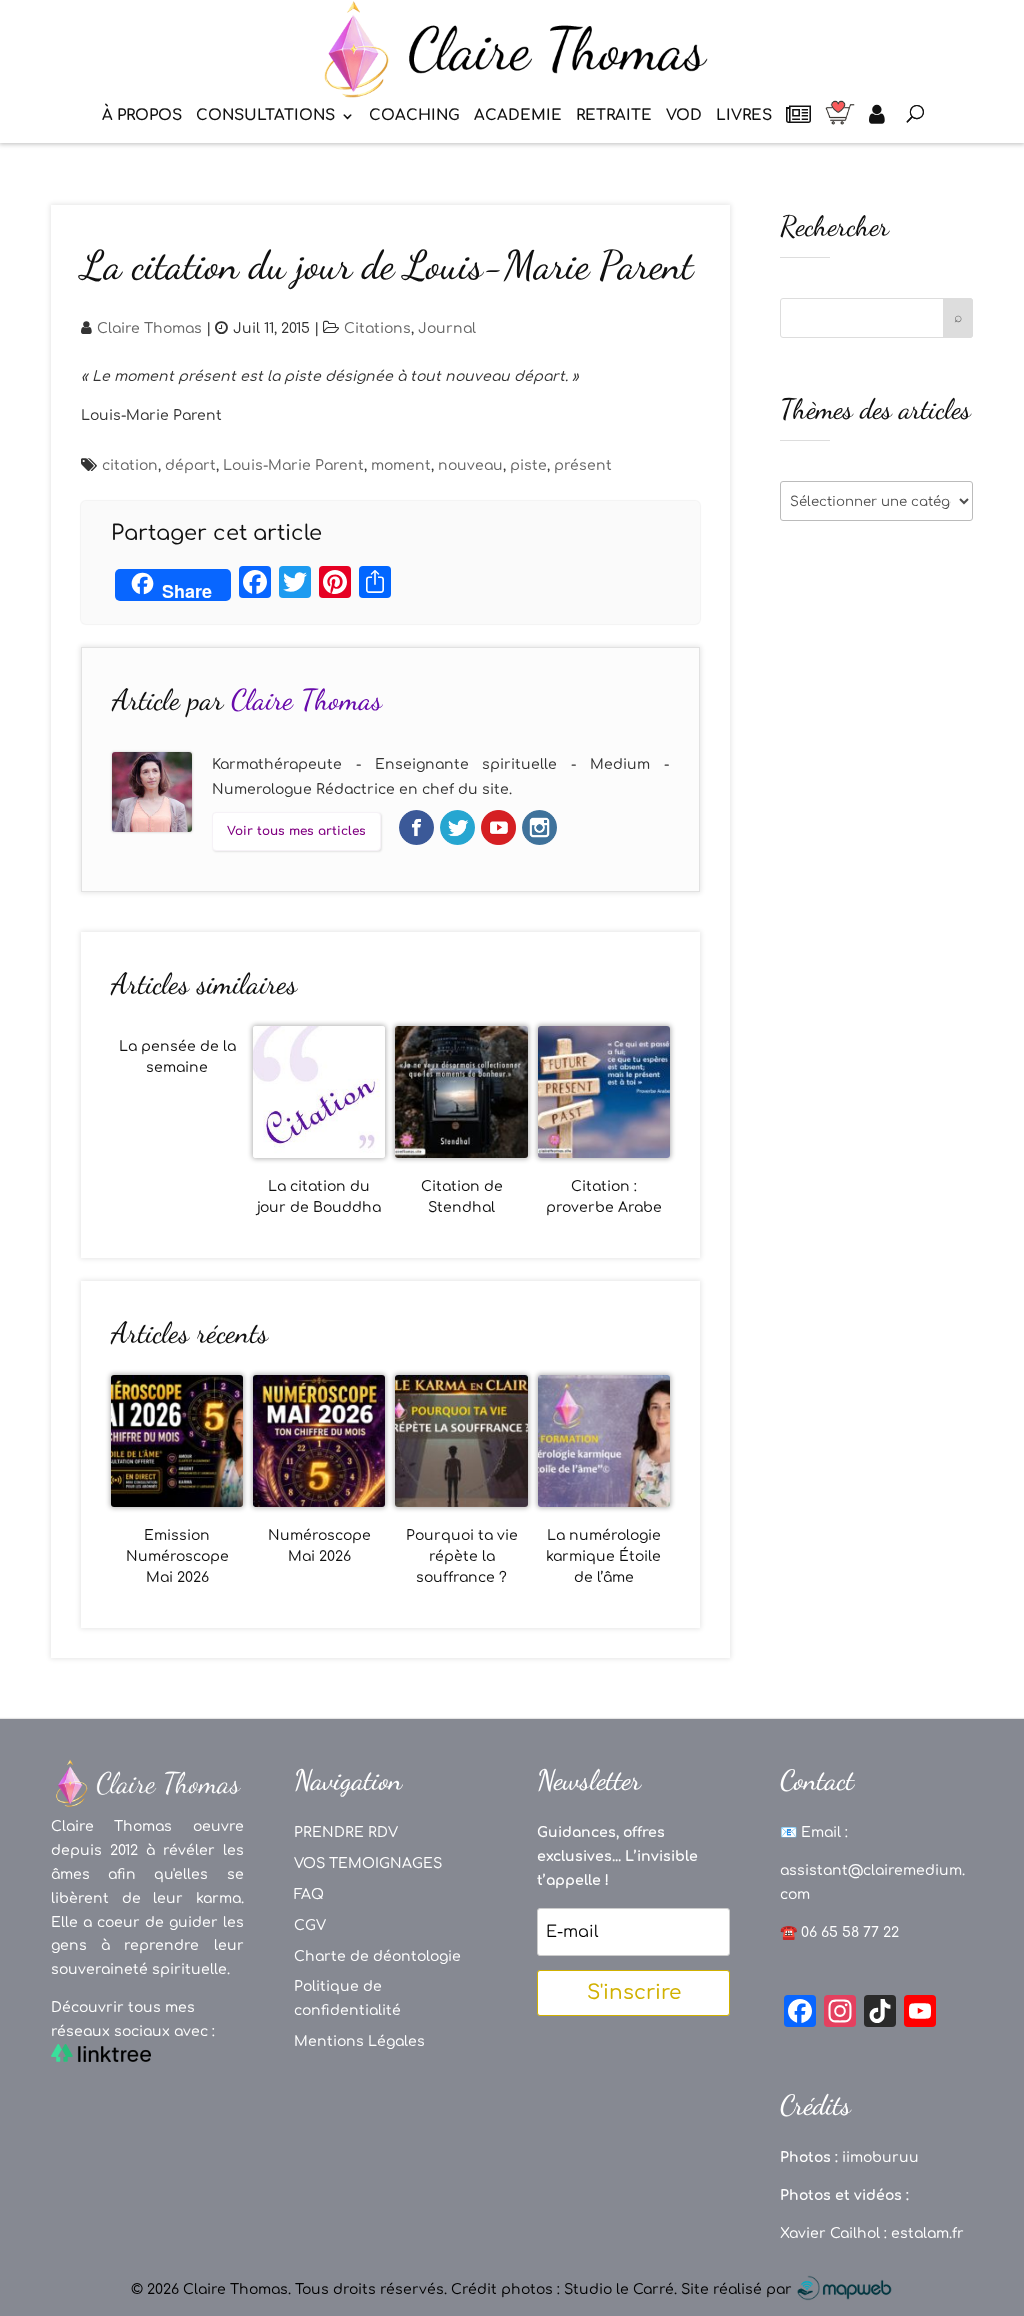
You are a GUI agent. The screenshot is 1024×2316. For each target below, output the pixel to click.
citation (130, 465)
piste (528, 465)
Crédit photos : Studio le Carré (562, 2289)
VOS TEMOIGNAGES (368, 1863)
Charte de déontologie (377, 1956)
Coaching (414, 116)
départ (190, 465)
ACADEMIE (518, 116)
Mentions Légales (359, 2041)
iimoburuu (880, 2157)
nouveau (470, 465)
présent (583, 465)
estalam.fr (927, 2233)
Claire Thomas (149, 328)
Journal (447, 328)
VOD (684, 116)
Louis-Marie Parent (293, 465)
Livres (744, 116)
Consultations (265, 116)
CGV (310, 1925)
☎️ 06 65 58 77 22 (839, 1932)
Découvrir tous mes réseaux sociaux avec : (133, 2019)
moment (401, 465)
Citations (377, 328)
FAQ (309, 1894)
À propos (142, 116)
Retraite (614, 116)
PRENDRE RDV (346, 1832)
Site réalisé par (738, 2289)
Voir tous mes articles (296, 831)
